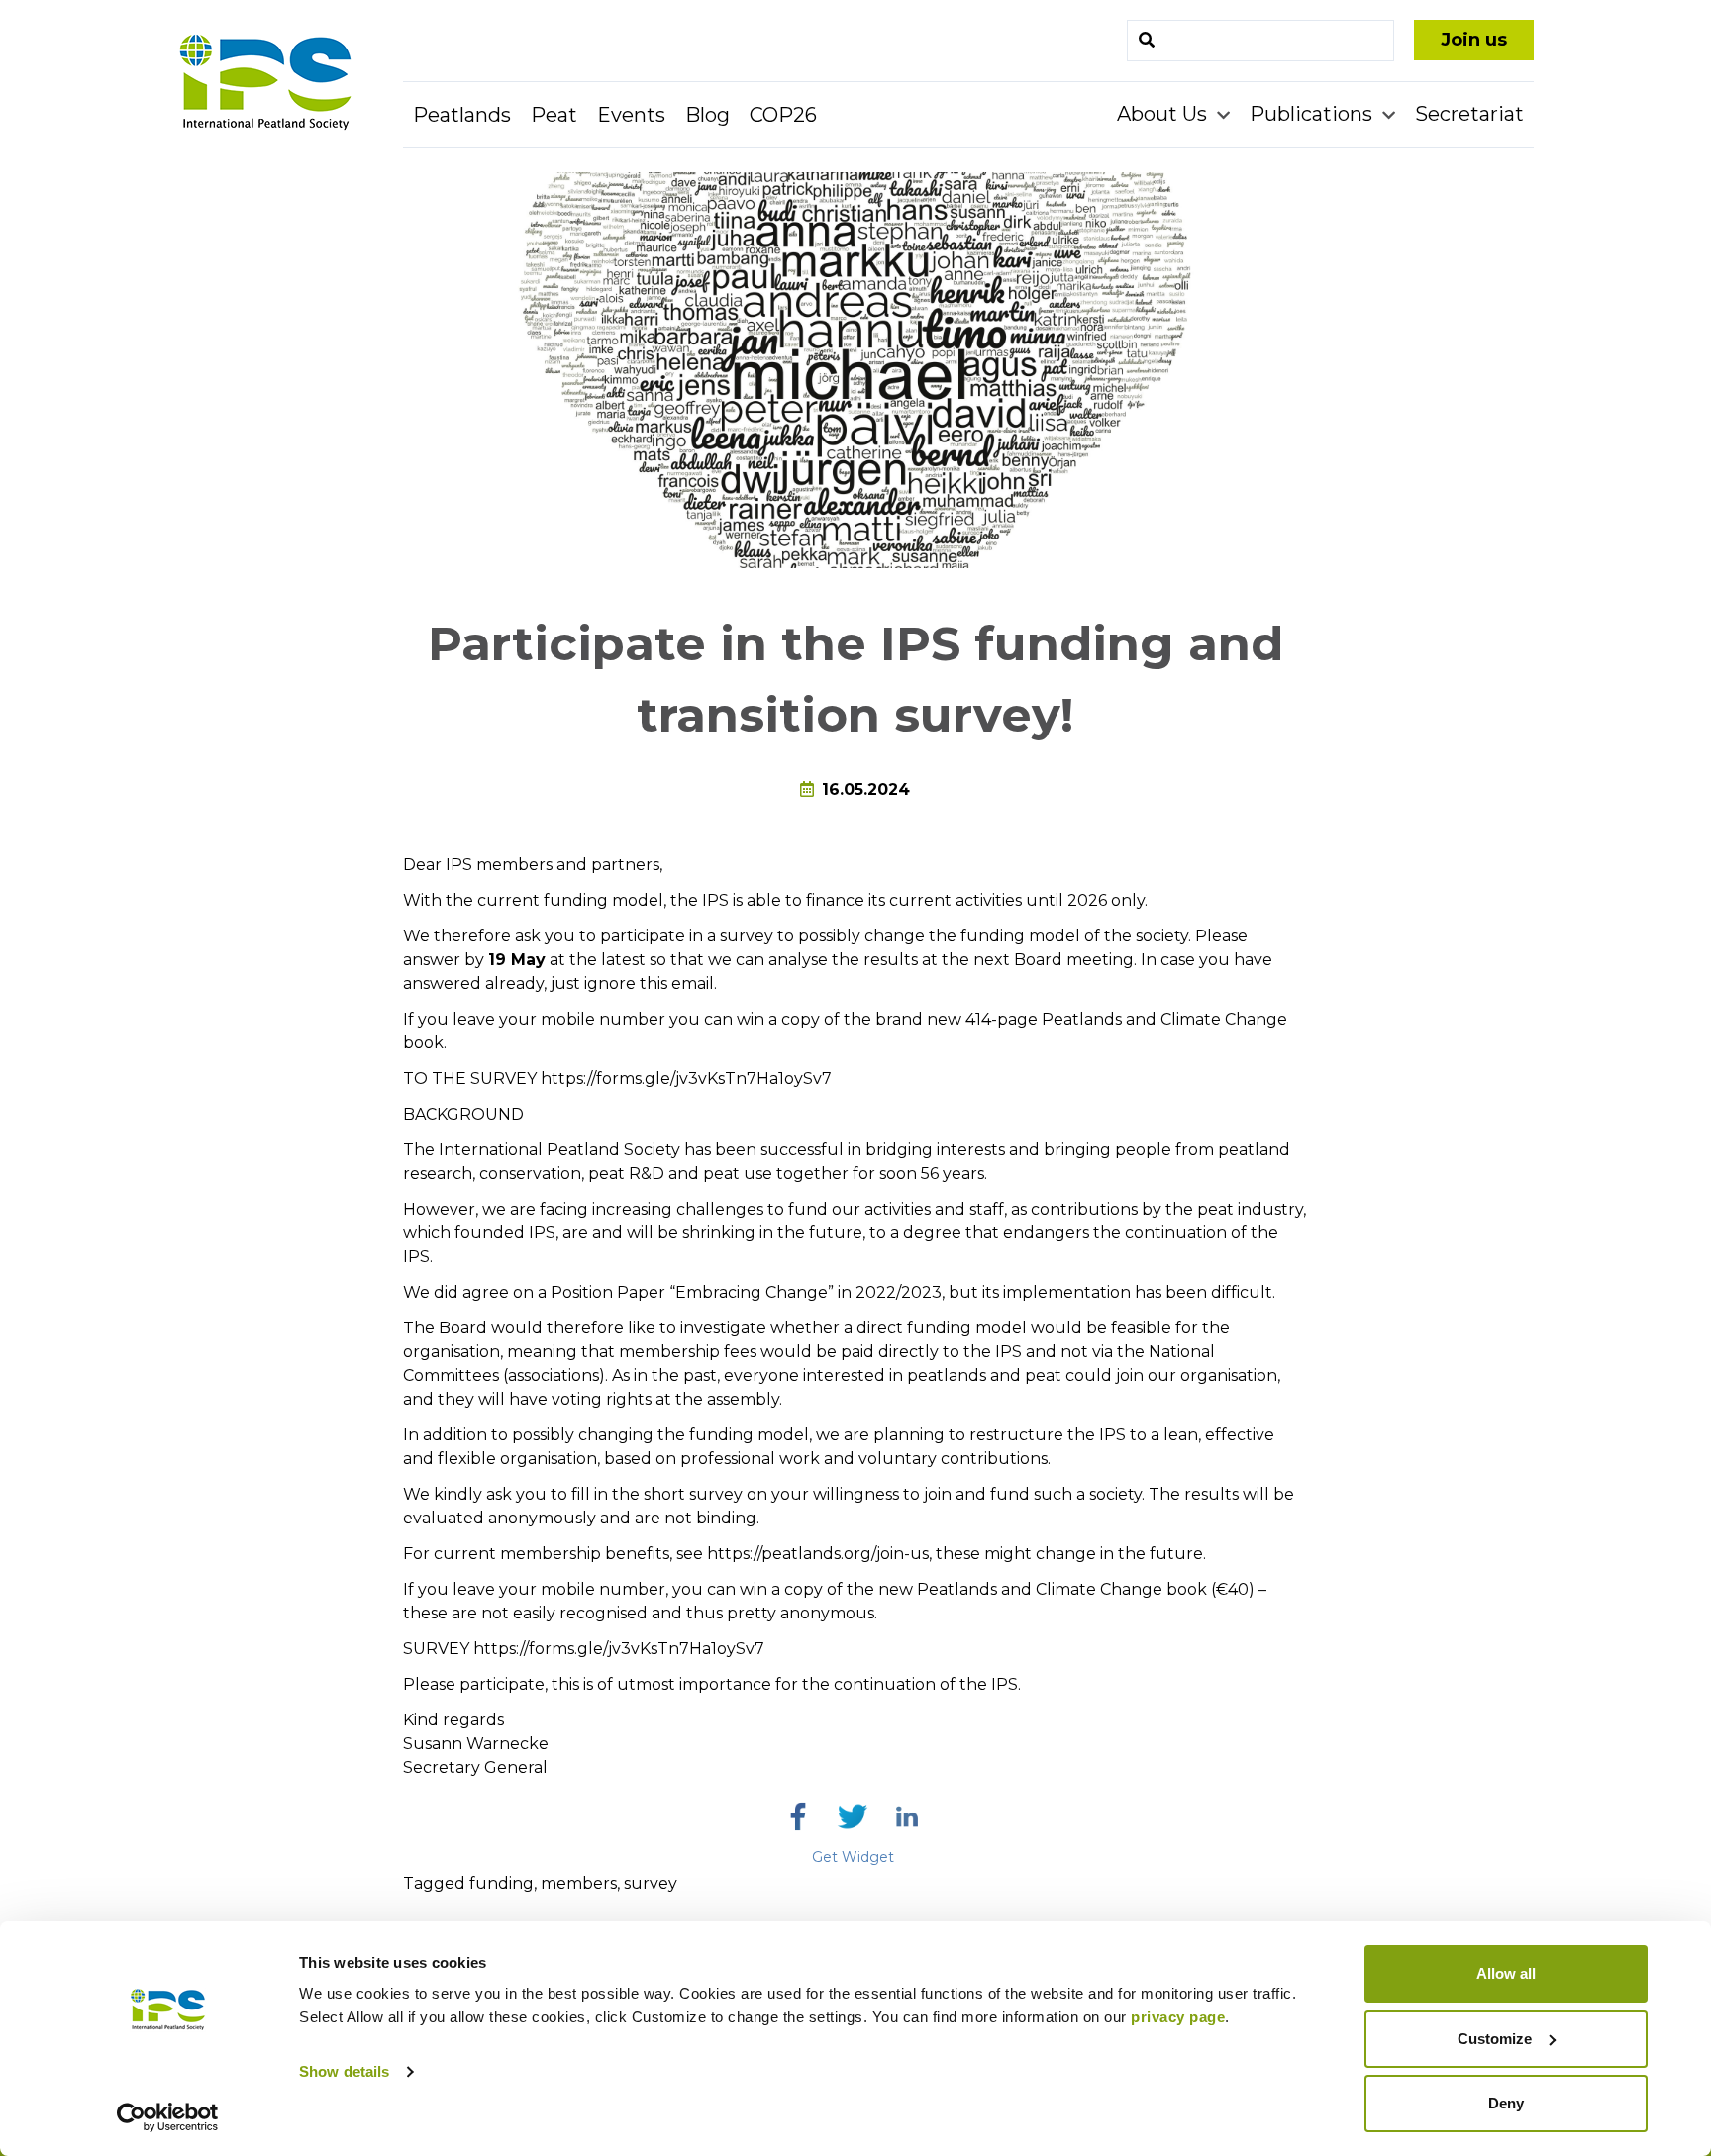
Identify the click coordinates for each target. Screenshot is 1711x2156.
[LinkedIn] (907, 1816)
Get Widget (853, 1857)
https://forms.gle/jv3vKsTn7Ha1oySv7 (686, 1078)
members (579, 1883)
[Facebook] (798, 1816)
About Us (1164, 114)
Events (631, 115)
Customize (1495, 2039)
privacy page (1178, 2017)
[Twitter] (853, 1816)
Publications (1313, 114)
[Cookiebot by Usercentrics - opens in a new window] (168, 2117)
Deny (1506, 2103)
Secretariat (1469, 114)
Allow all (1506, 1973)
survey (651, 1883)
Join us (1474, 40)
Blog (707, 115)
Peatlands (462, 115)
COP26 (783, 115)
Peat (554, 115)
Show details (344, 2071)
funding (502, 1883)
